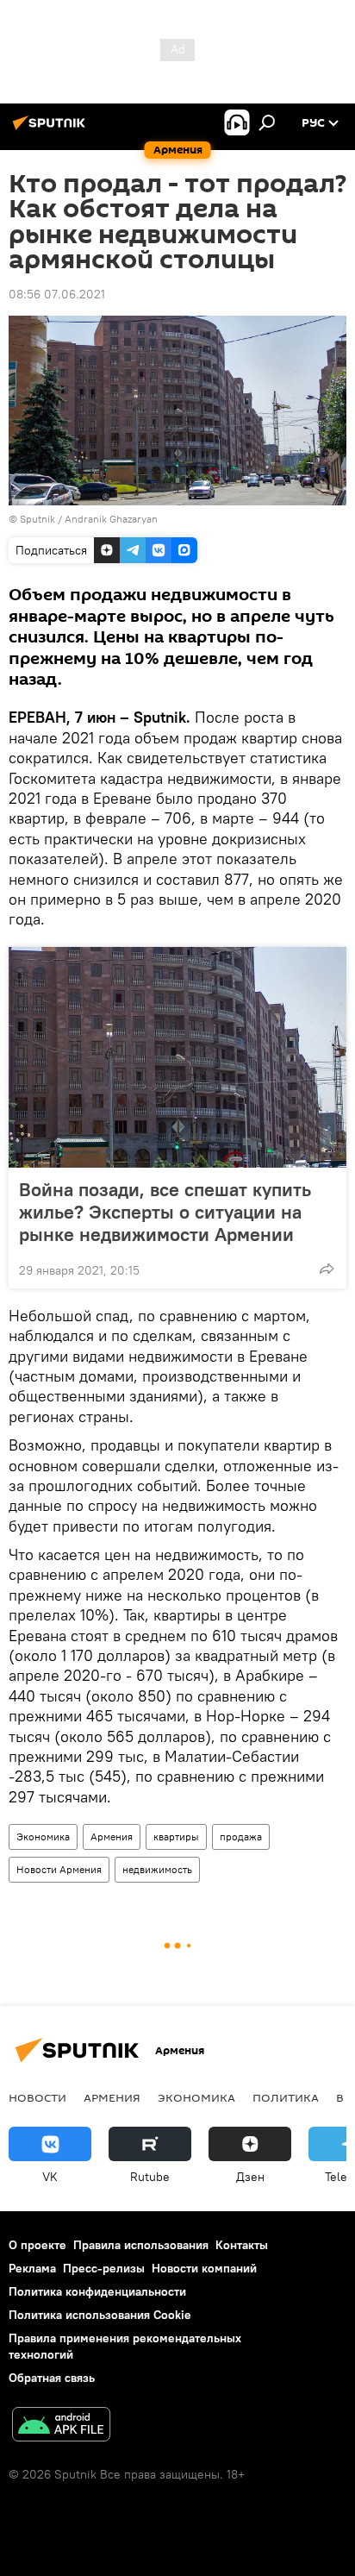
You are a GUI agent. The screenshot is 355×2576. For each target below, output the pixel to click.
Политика (286, 2097)
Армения (112, 1836)
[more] (327, 1269)
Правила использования (141, 2245)
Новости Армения (59, 1869)
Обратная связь (52, 2378)
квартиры (176, 1836)
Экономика (43, 1836)
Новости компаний (204, 2268)
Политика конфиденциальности (97, 2291)
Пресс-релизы (104, 2268)
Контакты (242, 2245)
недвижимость (157, 1869)
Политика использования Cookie (100, 2315)
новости (37, 2097)
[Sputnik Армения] (52, 129)
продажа (241, 1836)
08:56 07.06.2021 (57, 294)
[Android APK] (61, 2426)
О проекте (37, 2245)
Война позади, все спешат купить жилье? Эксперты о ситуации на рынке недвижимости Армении (165, 1212)
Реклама (32, 2268)
